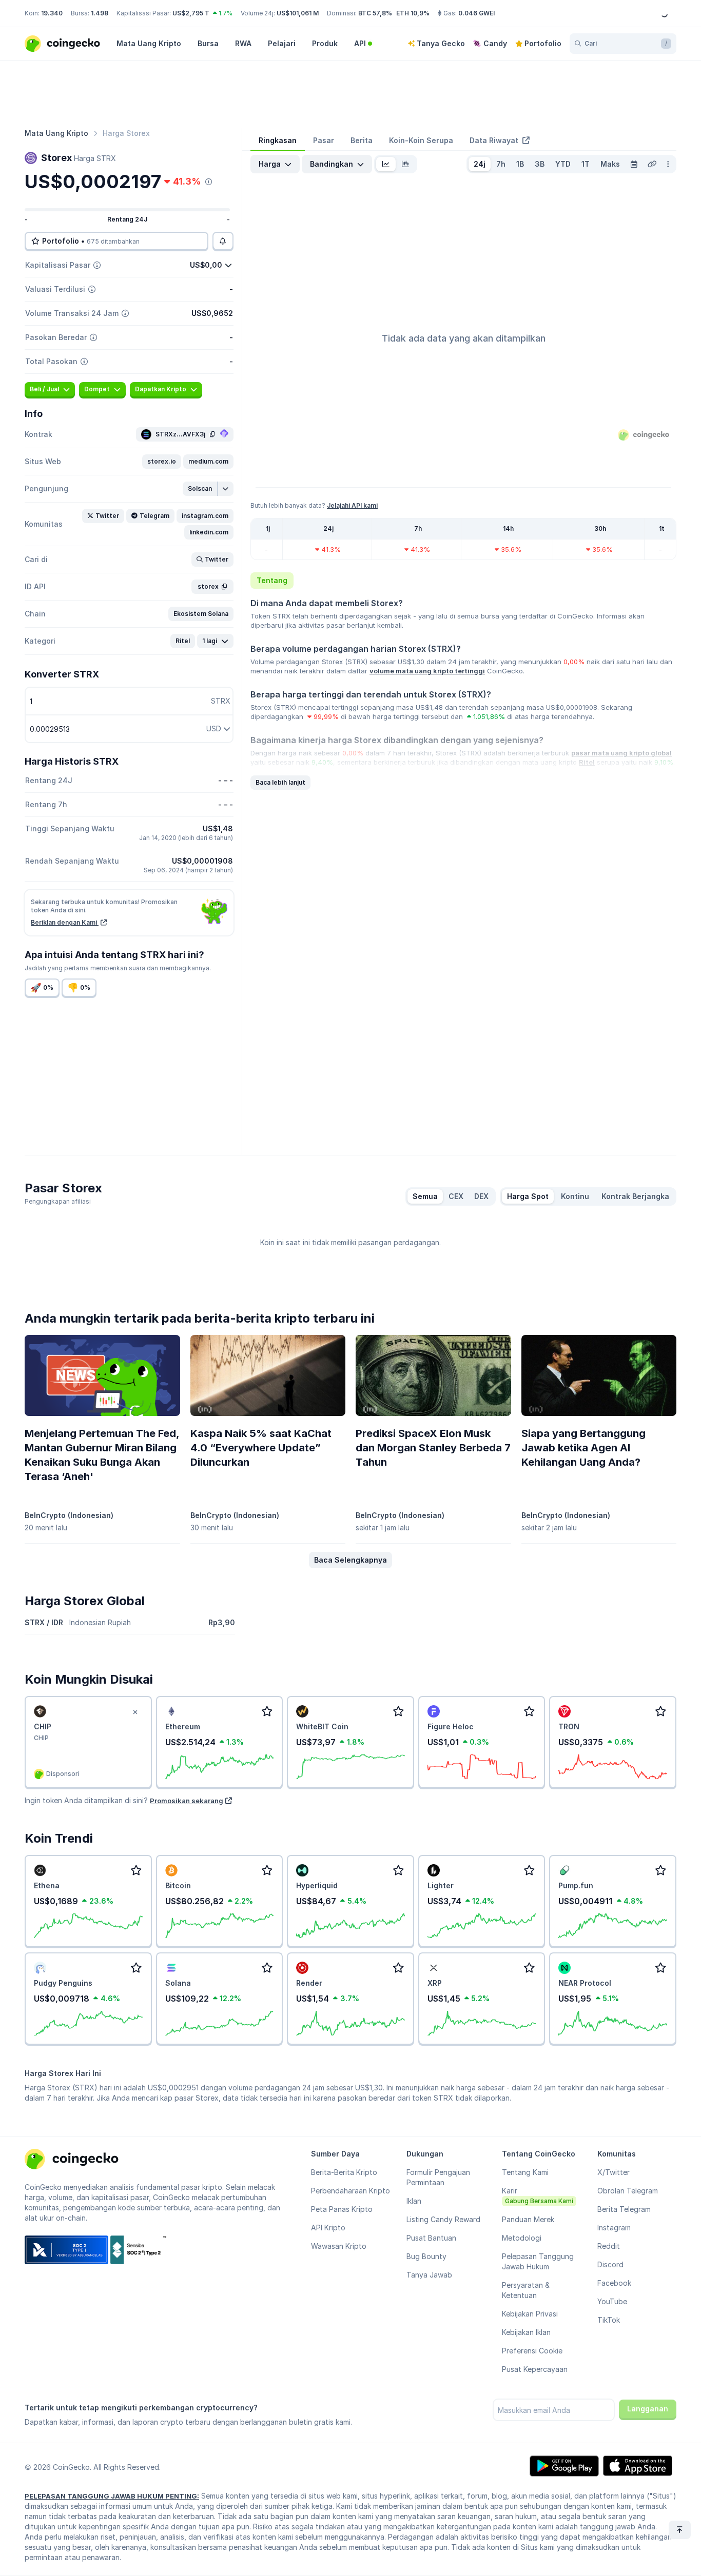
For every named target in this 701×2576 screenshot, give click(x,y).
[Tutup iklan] (135, 1712)
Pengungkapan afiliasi (58, 1201)
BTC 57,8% (375, 13)
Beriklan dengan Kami (65, 922)
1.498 (100, 13)
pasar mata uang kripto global (621, 753)
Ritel (587, 762)
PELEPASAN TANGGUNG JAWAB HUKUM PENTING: (112, 2496)
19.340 (52, 13)
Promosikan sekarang (187, 1801)
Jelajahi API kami (352, 505)
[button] (162, 462)
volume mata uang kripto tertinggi (427, 671)
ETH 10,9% (413, 13)
